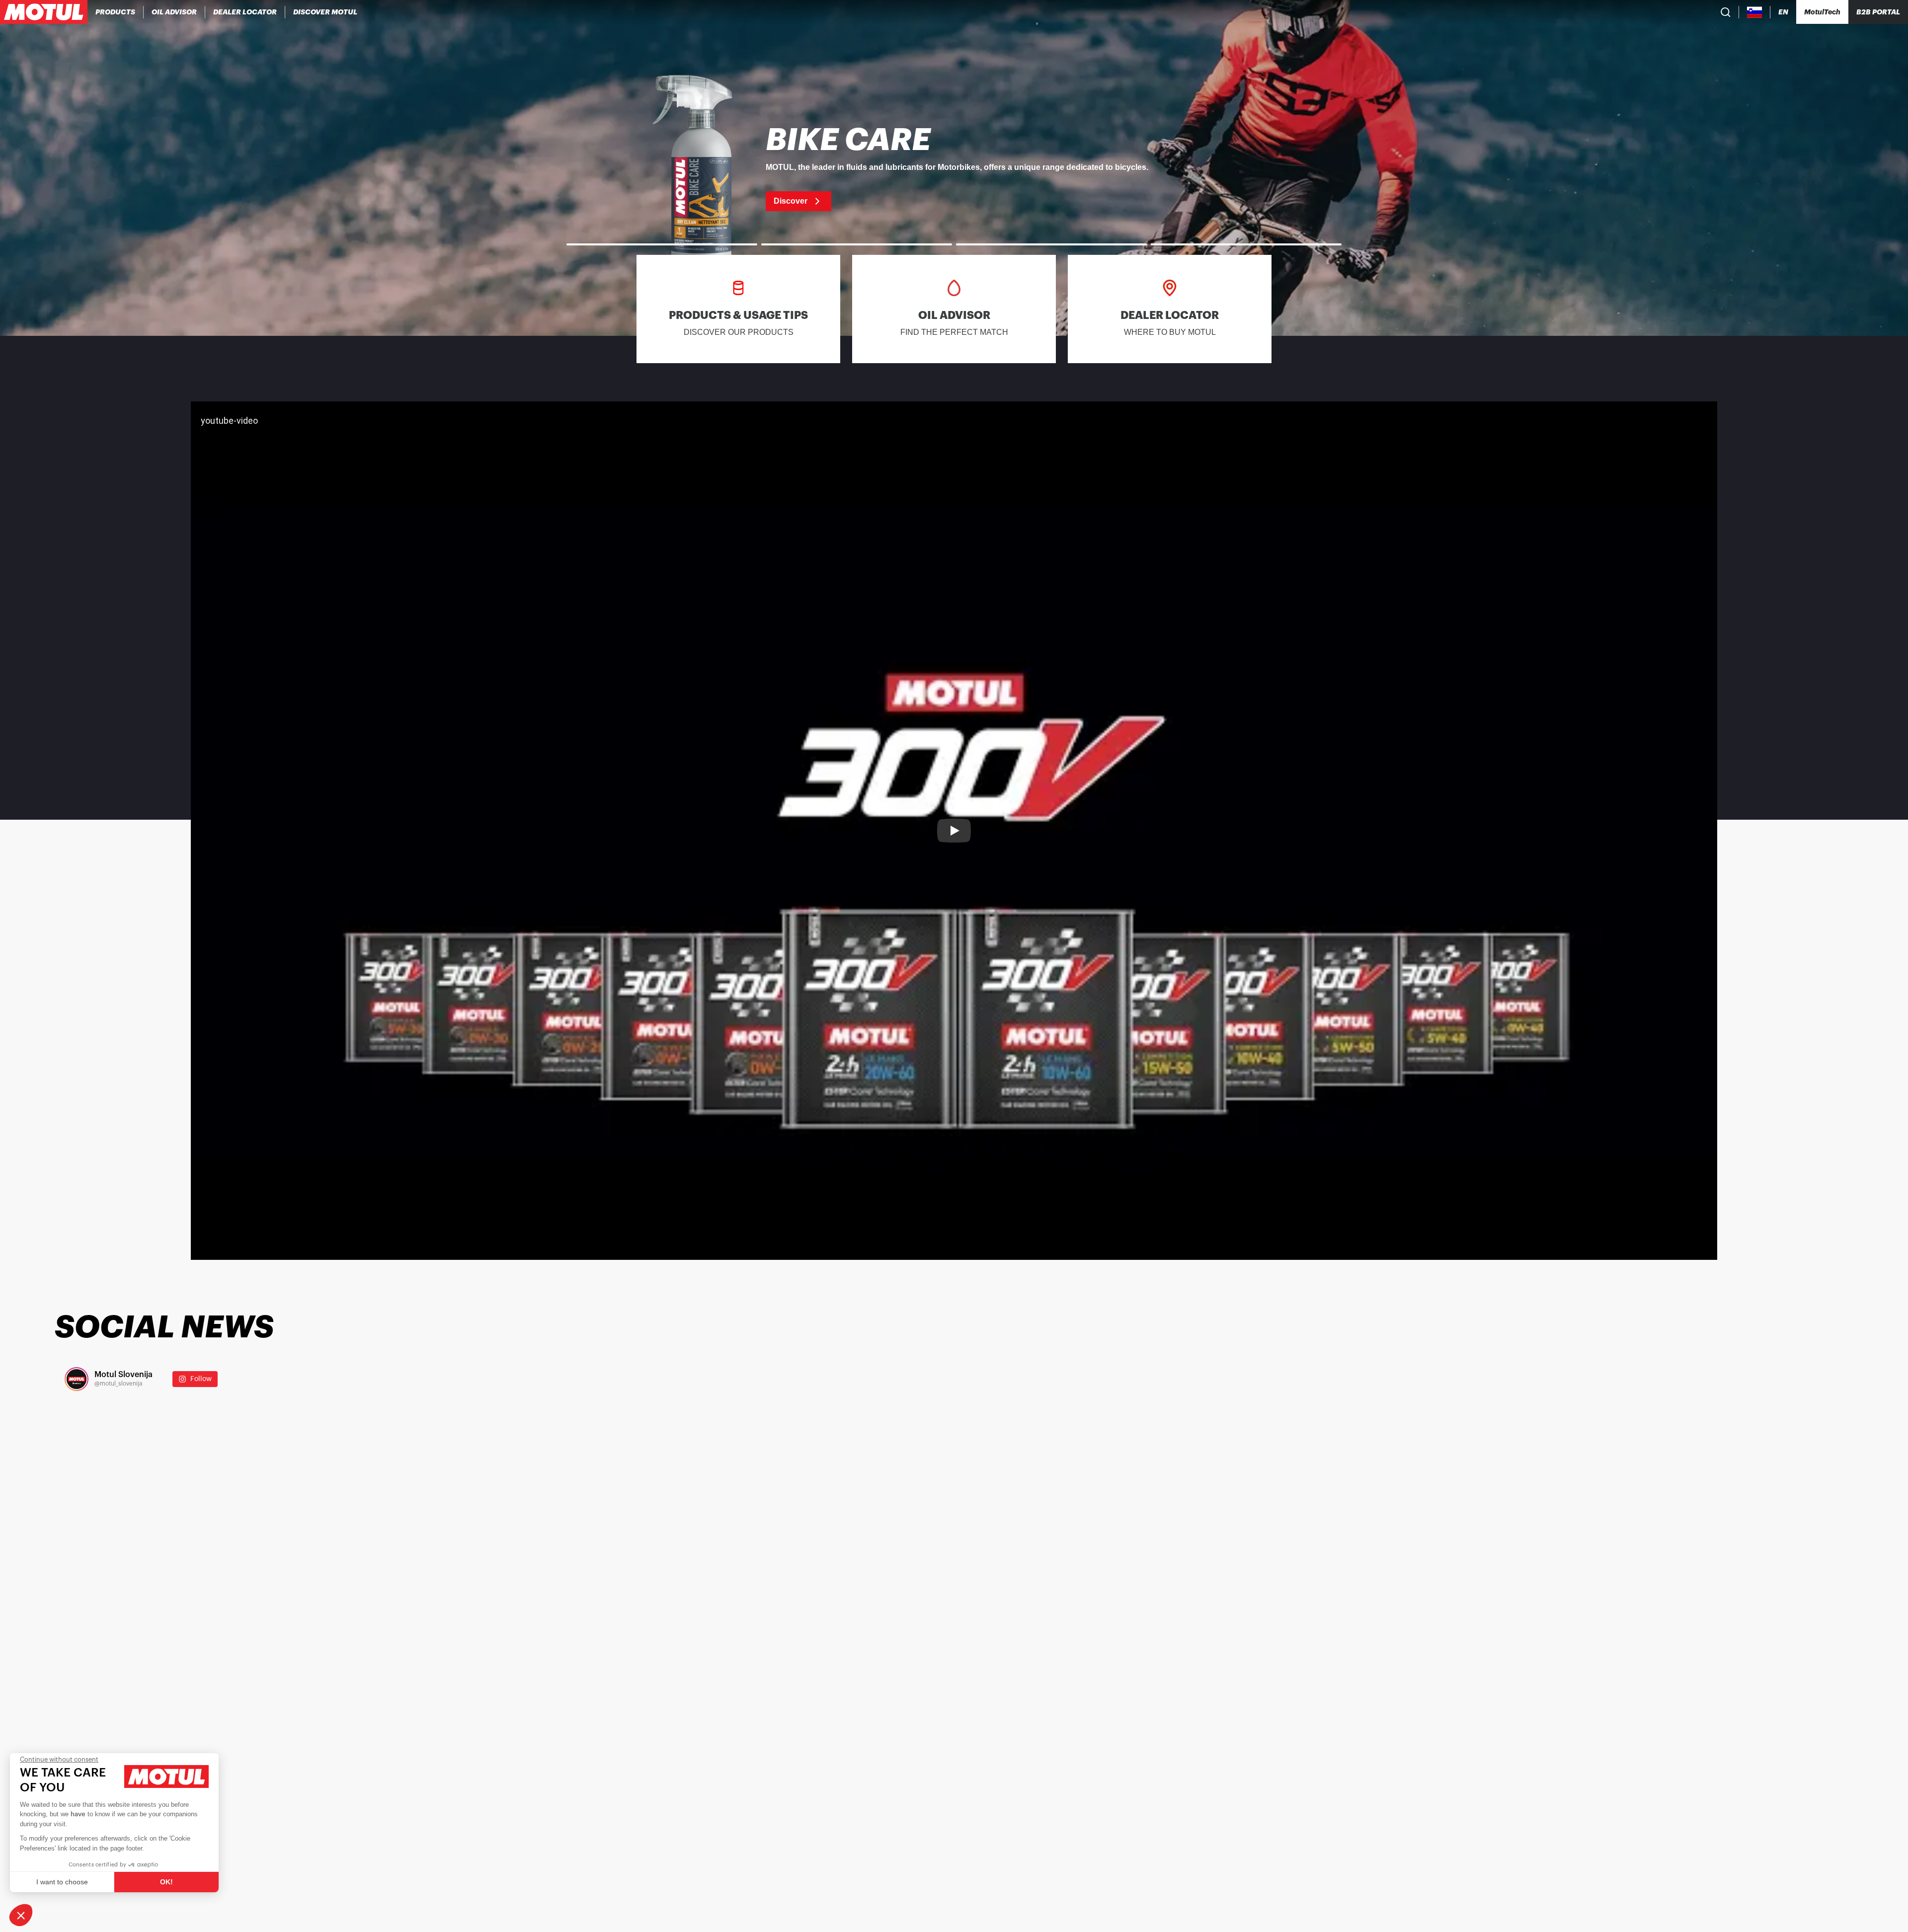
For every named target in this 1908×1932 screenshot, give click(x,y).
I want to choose (62, 1882)
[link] (954, 168)
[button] (21, 1915)
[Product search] (1726, 12)
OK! (166, 1882)
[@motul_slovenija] (77, 1379)
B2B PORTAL (1878, 12)
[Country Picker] (1755, 12)
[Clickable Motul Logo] (44, 12)
